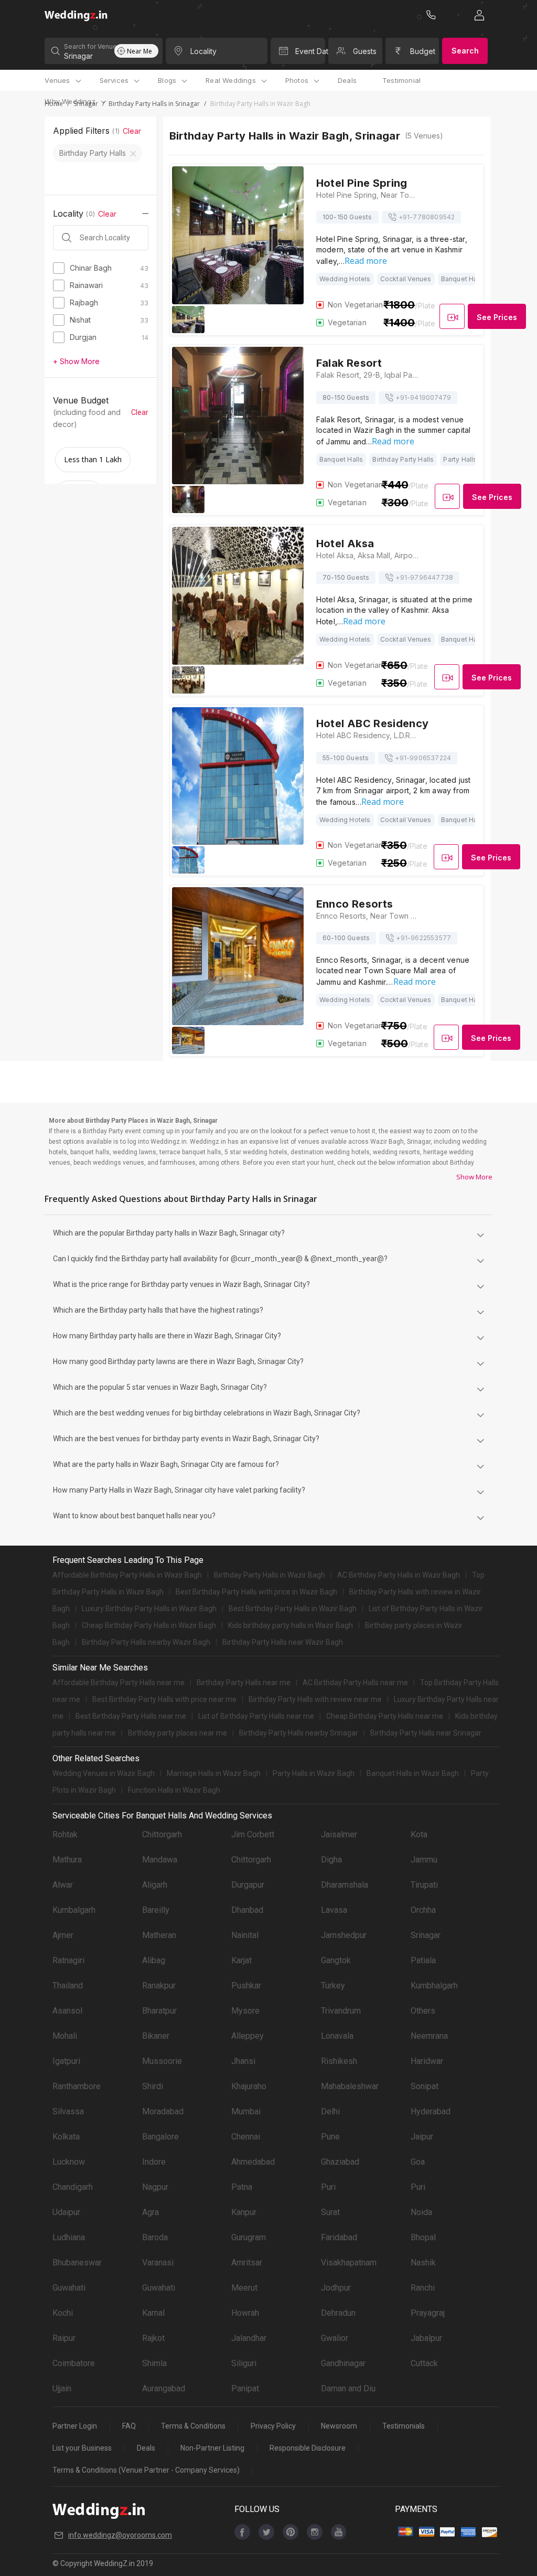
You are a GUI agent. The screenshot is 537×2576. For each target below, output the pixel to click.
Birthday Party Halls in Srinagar (154, 104)
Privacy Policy (273, 2426)
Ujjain (62, 2388)
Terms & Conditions (193, 2426)
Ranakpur (159, 1986)
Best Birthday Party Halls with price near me (164, 1699)
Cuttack (424, 2363)
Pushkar (246, 1986)
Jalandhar (249, 2338)
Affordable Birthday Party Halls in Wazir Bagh (127, 1575)
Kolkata (66, 2137)
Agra (151, 2212)
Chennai (246, 2137)
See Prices (497, 317)
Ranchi (423, 2288)
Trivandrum (341, 2011)
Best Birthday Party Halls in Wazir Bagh (293, 1609)
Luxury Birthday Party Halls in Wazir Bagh (149, 1609)
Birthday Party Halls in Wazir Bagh (270, 1575)
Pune (330, 2137)
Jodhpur (336, 2288)
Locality (203, 51)
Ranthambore (77, 2086)
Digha (331, 1860)
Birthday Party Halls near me (244, 1683)
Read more (366, 261)
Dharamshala (345, 1885)
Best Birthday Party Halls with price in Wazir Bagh (256, 1592)
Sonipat (425, 2086)
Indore (154, 2162)
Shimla (154, 2363)
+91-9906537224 (423, 758)
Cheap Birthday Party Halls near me (385, 1716)
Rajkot (153, 2338)
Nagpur (155, 2187)
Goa (418, 2162)
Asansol (67, 2011)
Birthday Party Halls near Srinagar (426, 1733)
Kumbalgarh (74, 1910)
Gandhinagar (343, 2363)
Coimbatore (74, 2363)
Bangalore (160, 2137)
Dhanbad (247, 1910)
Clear (132, 131)
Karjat (241, 1960)
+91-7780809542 (427, 217)
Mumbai (246, 2111)
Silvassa (68, 2111)
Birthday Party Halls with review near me (315, 1699)
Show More (474, 1177)
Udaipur (66, 2212)
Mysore (245, 2011)
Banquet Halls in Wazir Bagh (413, 1773)
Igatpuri (66, 2061)
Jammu (424, 1860)
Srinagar (426, 1935)
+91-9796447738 (424, 577)
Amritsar (247, 2263)
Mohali (65, 2036)
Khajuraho (249, 2086)
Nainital (245, 1935)
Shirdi (153, 2086)
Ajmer (63, 1935)
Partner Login (75, 2426)
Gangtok (336, 1960)
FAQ (129, 2426)
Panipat (245, 2388)
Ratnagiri (68, 1960)
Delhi (330, 2111)
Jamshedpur (344, 1935)
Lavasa (334, 1910)
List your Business (82, 2448)
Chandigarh (73, 2187)
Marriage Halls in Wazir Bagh (214, 1773)
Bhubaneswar (77, 2263)
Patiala (423, 1960)
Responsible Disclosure (308, 2448)
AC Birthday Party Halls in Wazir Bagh (399, 1575)
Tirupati (424, 1885)
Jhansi (243, 2061)
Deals (347, 80)
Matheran (159, 1935)
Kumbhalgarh (434, 1986)
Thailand (68, 1986)
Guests (365, 51)
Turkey (333, 1986)
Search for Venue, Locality (89, 46)
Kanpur (244, 2212)
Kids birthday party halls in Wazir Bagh (291, 1625)
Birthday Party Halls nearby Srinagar (299, 1733)
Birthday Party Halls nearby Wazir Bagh (146, 1642)
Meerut (244, 2288)
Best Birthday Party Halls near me (131, 1716)
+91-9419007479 (423, 397)
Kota (419, 1834)
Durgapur (248, 1885)
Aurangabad (164, 2388)
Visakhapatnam (349, 2263)
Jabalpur (426, 2338)
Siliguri (244, 2363)
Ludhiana (69, 2237)
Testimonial (401, 80)
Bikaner (156, 2036)
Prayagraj (428, 2313)
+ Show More (76, 361)
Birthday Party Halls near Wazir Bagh (283, 1642)
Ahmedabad (253, 2162)
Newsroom (339, 2426)
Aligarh (155, 1885)
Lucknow (69, 2162)
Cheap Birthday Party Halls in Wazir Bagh (149, 1625)
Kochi (63, 2313)
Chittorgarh (162, 1834)
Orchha (423, 1910)
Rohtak (65, 1834)
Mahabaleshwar (350, 2086)
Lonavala (337, 2036)
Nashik (423, 2263)
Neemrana (429, 2036)
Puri (328, 2187)
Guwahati (69, 2288)
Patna (242, 2187)
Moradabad (163, 2111)
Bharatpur (159, 2011)
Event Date (310, 51)
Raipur (64, 2338)
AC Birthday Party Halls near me (355, 1683)
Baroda (155, 2237)
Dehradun (338, 2313)
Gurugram (249, 2237)
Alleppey (248, 2036)
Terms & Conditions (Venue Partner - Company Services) (146, 2470)
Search (465, 51)
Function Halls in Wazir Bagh (174, 1790)
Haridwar (427, 2061)
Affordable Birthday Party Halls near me (119, 1683)
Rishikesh (339, 2061)
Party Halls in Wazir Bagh (314, 1773)
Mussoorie (162, 2061)
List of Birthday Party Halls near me (256, 1716)
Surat (330, 2212)
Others (423, 2011)
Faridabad (339, 2237)
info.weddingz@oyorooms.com (120, 2535)
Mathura (67, 1860)
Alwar (63, 1885)
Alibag (154, 1960)
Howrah (245, 2313)
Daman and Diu (348, 2388)
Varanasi (158, 2263)
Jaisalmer (339, 1834)
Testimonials (404, 2426)
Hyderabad (431, 2111)
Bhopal (423, 2237)
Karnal (153, 2313)
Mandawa (160, 1860)
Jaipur (422, 2137)
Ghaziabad (340, 2162)
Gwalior (335, 2338)
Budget (423, 51)
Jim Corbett (253, 1834)
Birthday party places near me (178, 1733)
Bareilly (156, 1910)
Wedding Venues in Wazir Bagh (104, 1773)
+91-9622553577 (423, 938)
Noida (421, 2212)
